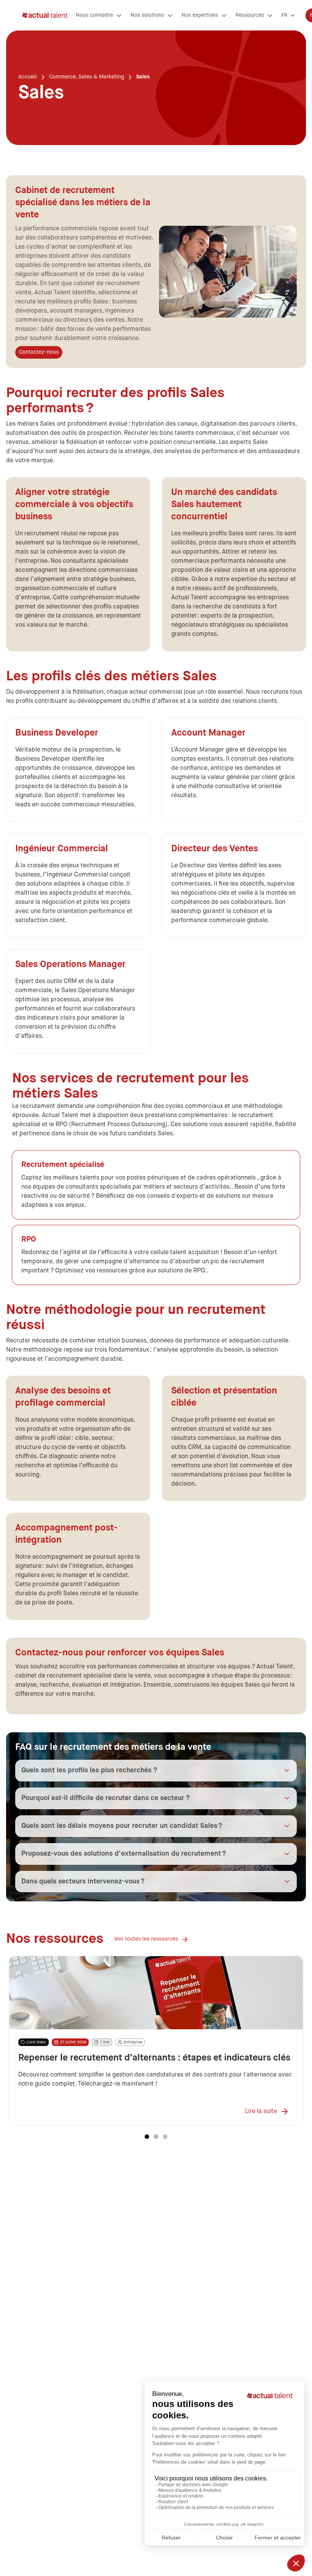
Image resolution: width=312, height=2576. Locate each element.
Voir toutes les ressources (146, 1939)
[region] (156, 2041)
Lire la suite (261, 2112)
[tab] (147, 2137)
